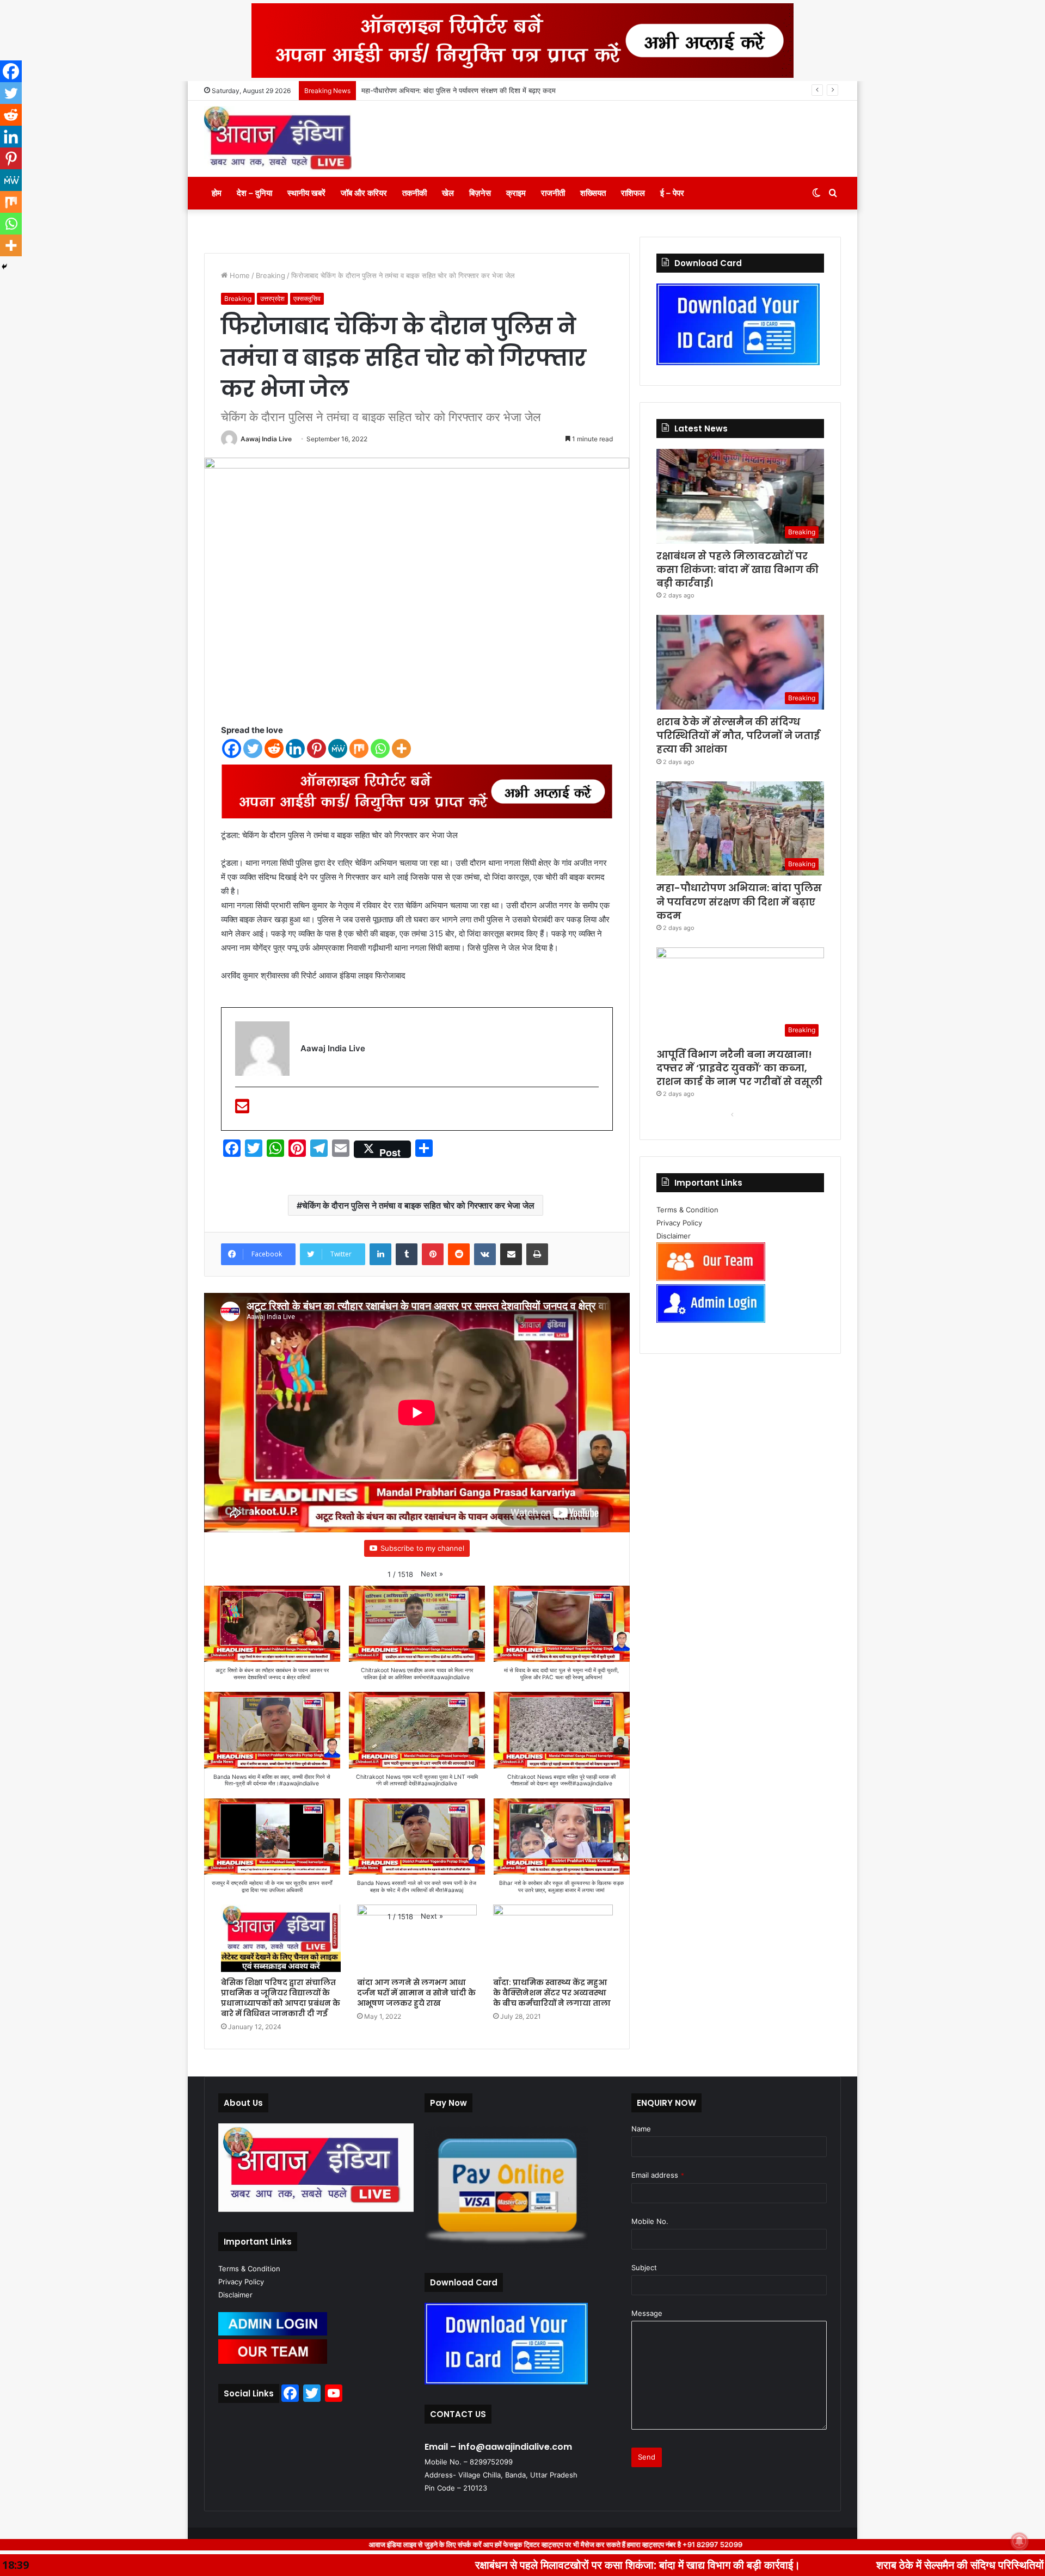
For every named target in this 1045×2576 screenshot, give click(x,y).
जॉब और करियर (364, 193)
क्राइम (516, 193)
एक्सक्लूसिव (307, 298)
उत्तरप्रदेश (272, 298)
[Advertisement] (417, 313)
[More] (401, 748)
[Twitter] (253, 748)
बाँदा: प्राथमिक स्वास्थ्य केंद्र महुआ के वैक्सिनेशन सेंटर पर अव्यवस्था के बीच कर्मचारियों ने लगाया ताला (552, 1993)
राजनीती (553, 193)
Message (647, 2313)
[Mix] (359, 748)
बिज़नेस (480, 193)
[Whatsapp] (380, 748)
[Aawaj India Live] (278, 139)
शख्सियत (593, 193)
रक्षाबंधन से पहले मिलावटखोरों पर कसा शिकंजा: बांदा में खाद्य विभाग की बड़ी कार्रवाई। (737, 569)
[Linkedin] (295, 748)
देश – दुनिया (254, 193)
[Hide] (4, 267)
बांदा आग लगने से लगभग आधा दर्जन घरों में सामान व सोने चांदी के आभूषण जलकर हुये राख (416, 1993)
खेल (448, 193)
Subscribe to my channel (422, 1548)
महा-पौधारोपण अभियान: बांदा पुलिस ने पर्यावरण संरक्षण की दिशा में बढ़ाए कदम (739, 901)
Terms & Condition (687, 1210)
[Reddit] (274, 748)
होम (217, 193)
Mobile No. (650, 2221)
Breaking (238, 298)
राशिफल (633, 193)
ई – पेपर (672, 193)
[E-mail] (242, 1109)
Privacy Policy (679, 1223)
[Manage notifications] (1019, 2541)
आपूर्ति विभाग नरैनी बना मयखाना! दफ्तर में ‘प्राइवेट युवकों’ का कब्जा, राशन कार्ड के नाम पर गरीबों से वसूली (495, 90)
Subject (644, 2267)
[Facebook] (232, 748)
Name (641, 2129)
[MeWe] (338, 748)
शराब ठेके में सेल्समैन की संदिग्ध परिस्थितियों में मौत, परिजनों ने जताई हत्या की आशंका (738, 735)
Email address (658, 2175)
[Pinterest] (316, 748)
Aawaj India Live (266, 439)
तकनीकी (414, 193)
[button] (432, 1574)
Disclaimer (674, 1236)
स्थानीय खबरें (306, 193)
